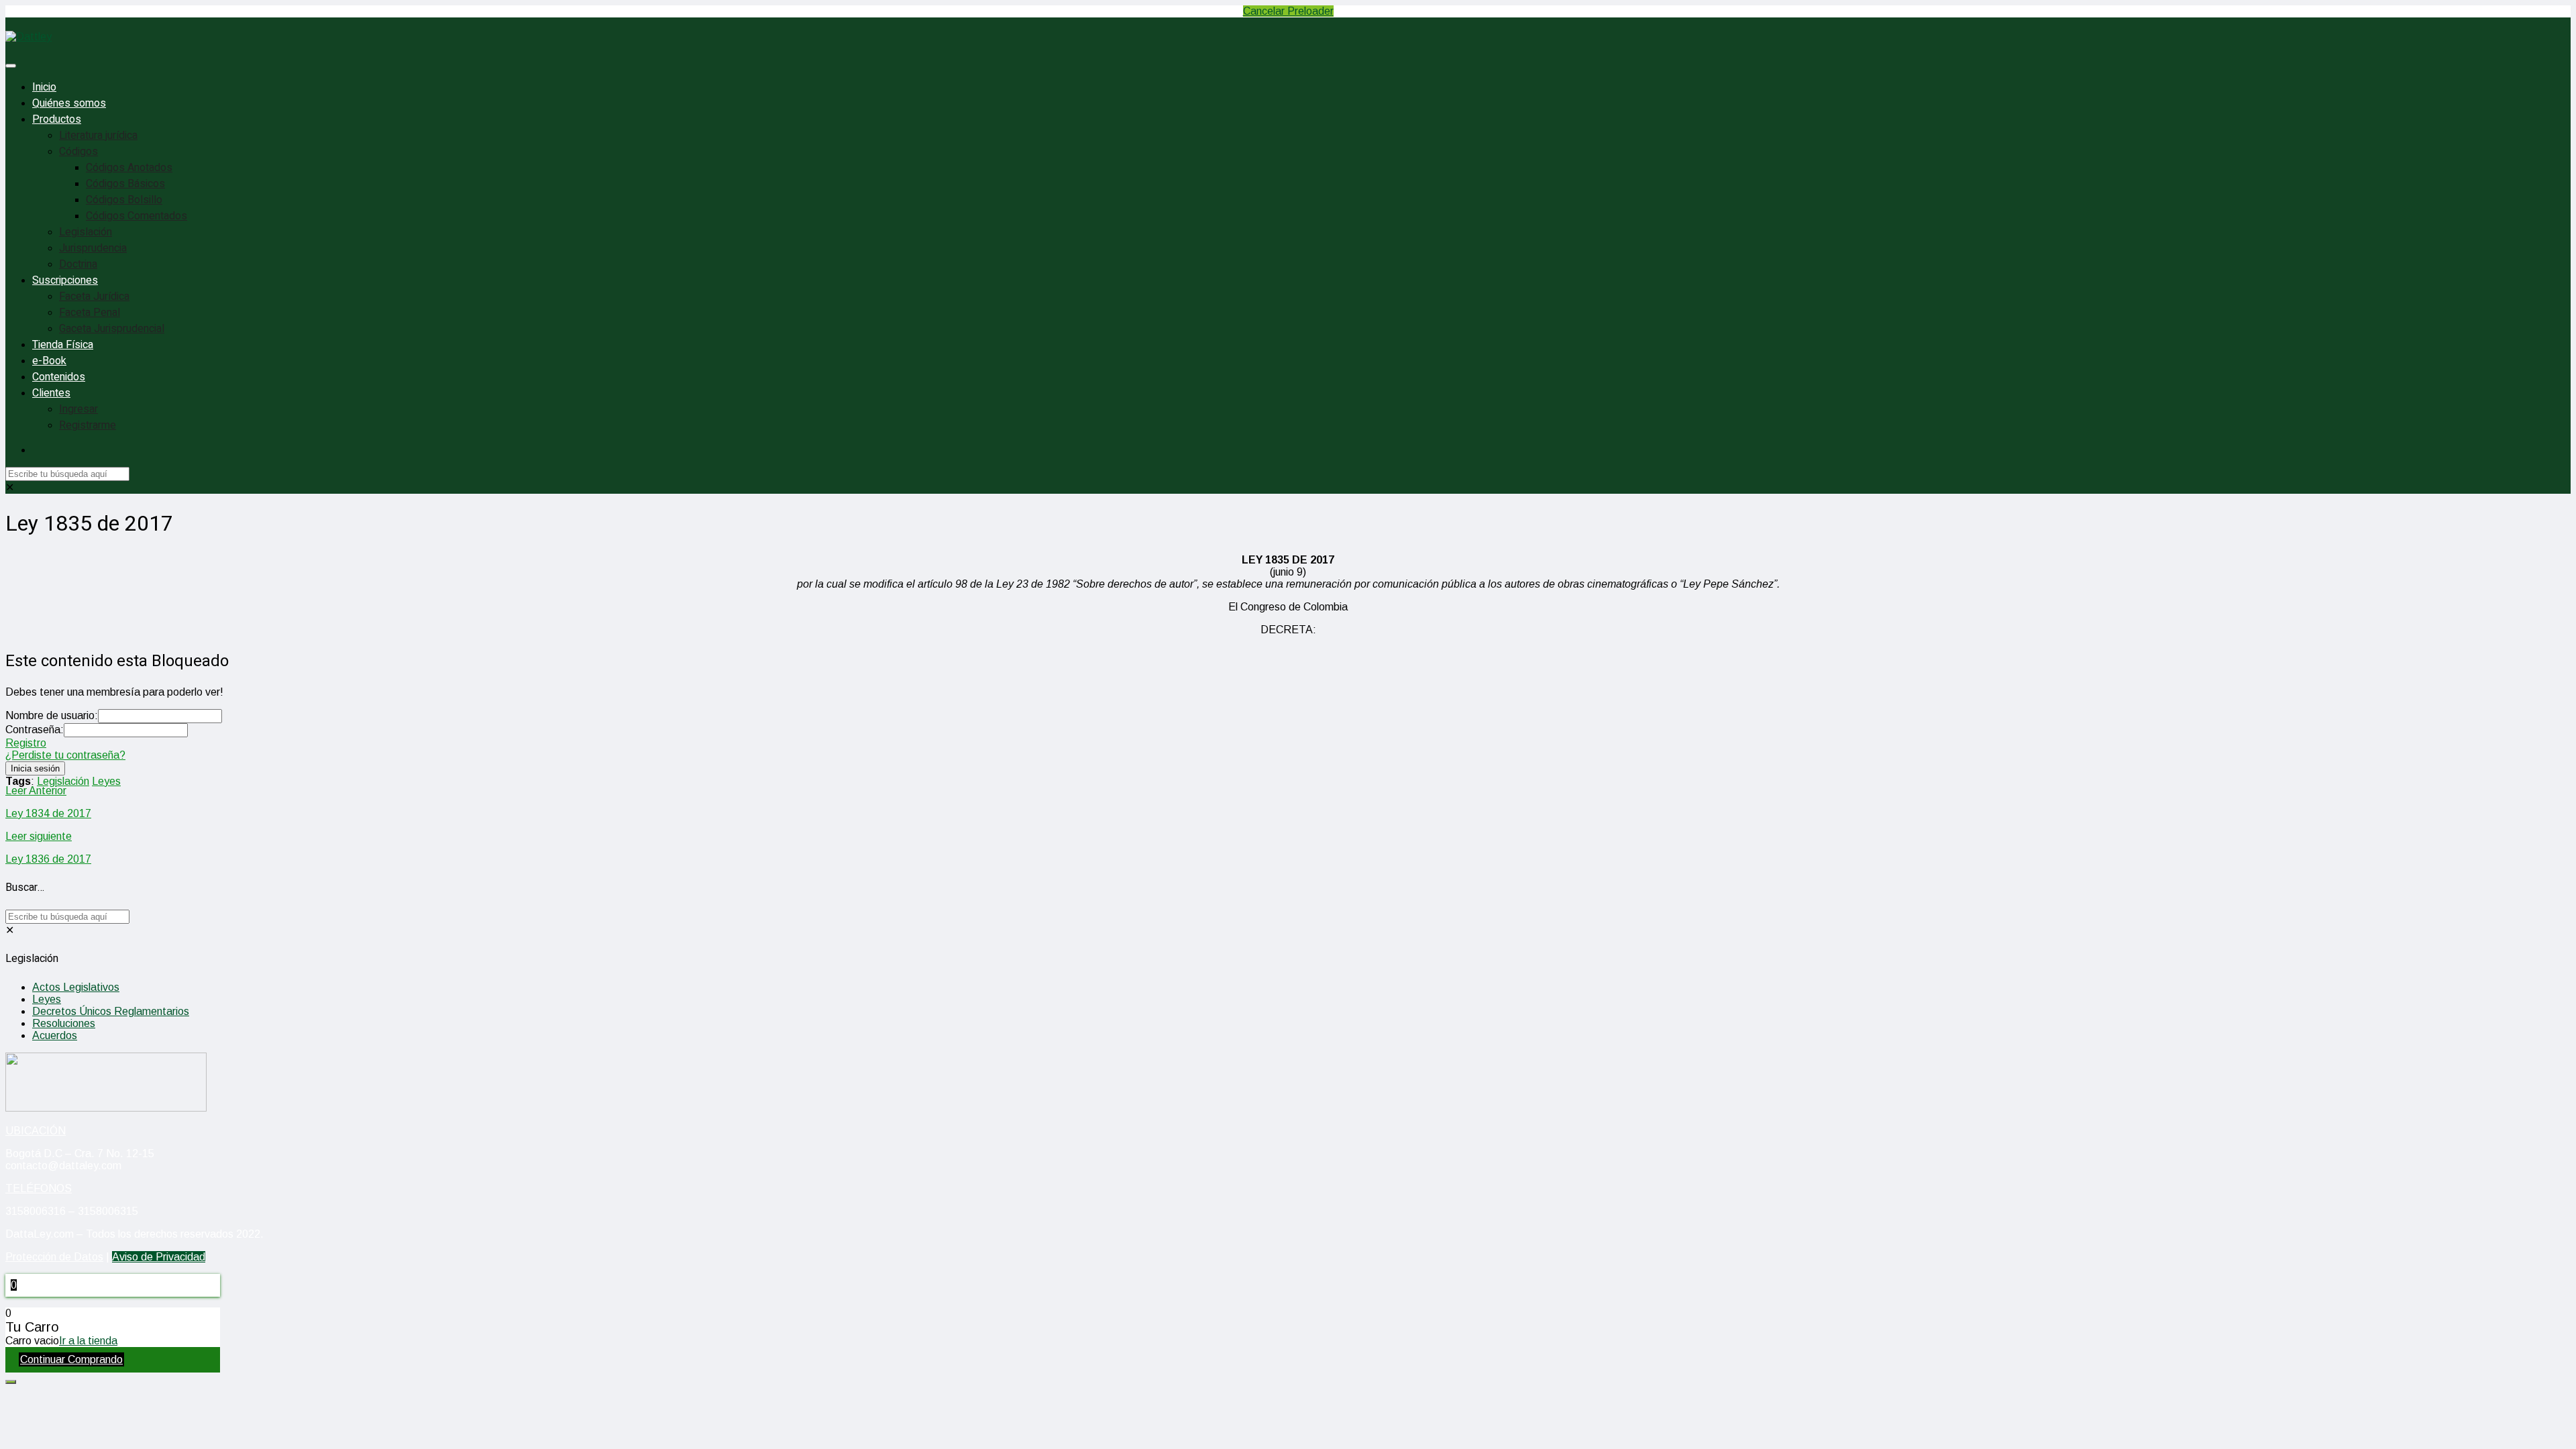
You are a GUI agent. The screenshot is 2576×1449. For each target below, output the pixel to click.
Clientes (51, 393)
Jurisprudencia (93, 248)
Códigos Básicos (125, 184)
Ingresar (78, 409)
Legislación (86, 232)
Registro (26, 743)
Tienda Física (63, 345)
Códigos (78, 152)
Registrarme (88, 425)
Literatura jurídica (98, 136)
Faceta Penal (90, 313)
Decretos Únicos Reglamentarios (111, 1011)
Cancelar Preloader (1288, 11)
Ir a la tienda (88, 1341)
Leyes (106, 781)
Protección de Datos (54, 1257)
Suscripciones (65, 280)
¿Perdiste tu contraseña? (65, 755)
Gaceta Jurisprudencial (112, 329)
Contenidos (59, 377)
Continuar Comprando (71, 1359)
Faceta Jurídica (94, 297)
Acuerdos (55, 1035)
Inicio (44, 87)
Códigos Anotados (129, 168)
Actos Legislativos (76, 987)
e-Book (49, 361)
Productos (57, 119)
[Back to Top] (11, 1382)
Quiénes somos (69, 103)
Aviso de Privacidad (159, 1257)
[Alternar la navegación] (11, 66)
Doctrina (78, 264)
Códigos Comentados (137, 216)
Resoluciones (64, 1023)
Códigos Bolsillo (124, 200)
